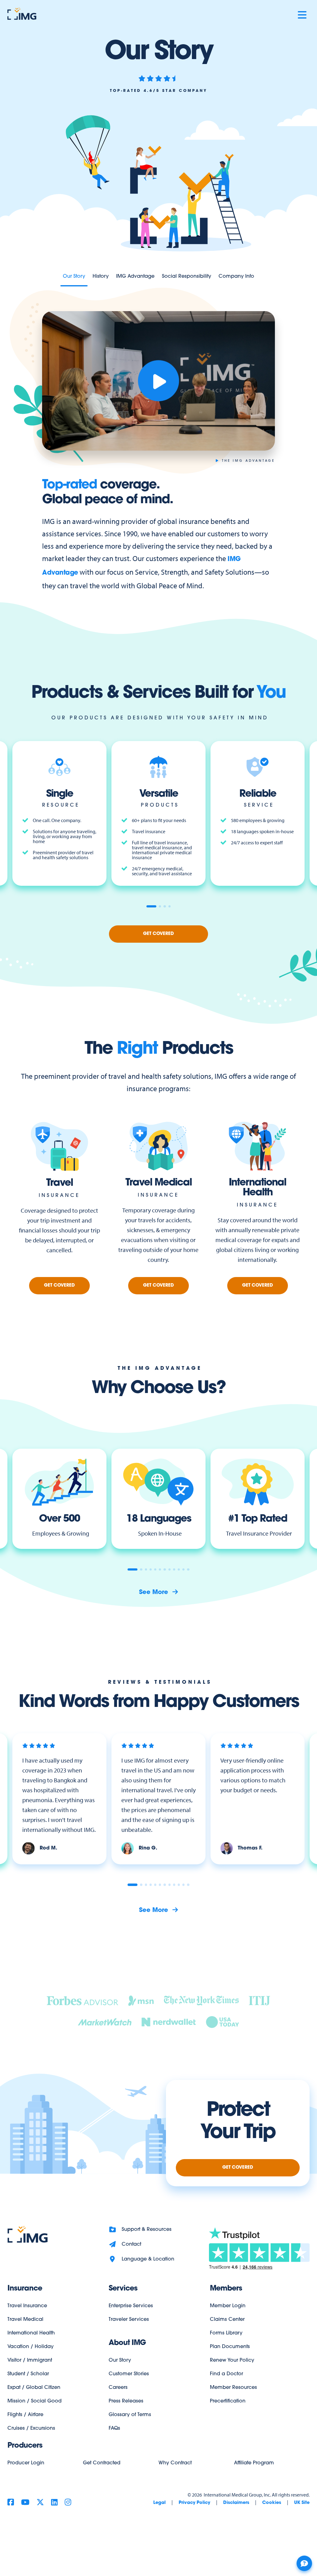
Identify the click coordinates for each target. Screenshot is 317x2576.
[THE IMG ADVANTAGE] (158, 381)
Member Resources (233, 2388)
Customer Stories (129, 2374)
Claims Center (227, 2320)
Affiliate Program (254, 2463)
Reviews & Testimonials (160, 1682)
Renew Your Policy (232, 2360)
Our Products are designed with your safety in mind (160, 718)
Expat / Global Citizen (34, 2388)
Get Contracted (102, 2463)
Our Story (120, 2360)
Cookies (272, 2503)
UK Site (302, 2503)
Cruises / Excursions (31, 2428)
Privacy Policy (194, 2503)
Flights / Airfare (25, 2415)
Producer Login (26, 2463)
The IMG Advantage (160, 1369)
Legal (159, 2503)
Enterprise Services (131, 2306)
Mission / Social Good (35, 2401)
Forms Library (226, 2333)
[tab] (151, 906)
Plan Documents (230, 2347)
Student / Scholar (28, 2374)
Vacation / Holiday (30, 2347)
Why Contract (175, 2463)
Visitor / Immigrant (30, 2360)
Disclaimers (236, 2503)
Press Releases (126, 2401)
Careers (118, 2388)
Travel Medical (25, 2320)
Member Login (228, 2306)
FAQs (114, 2428)
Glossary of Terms (130, 2415)
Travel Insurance (27, 2306)
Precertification (228, 2401)
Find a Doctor (226, 2374)
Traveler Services (129, 2320)
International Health (31, 2333)
